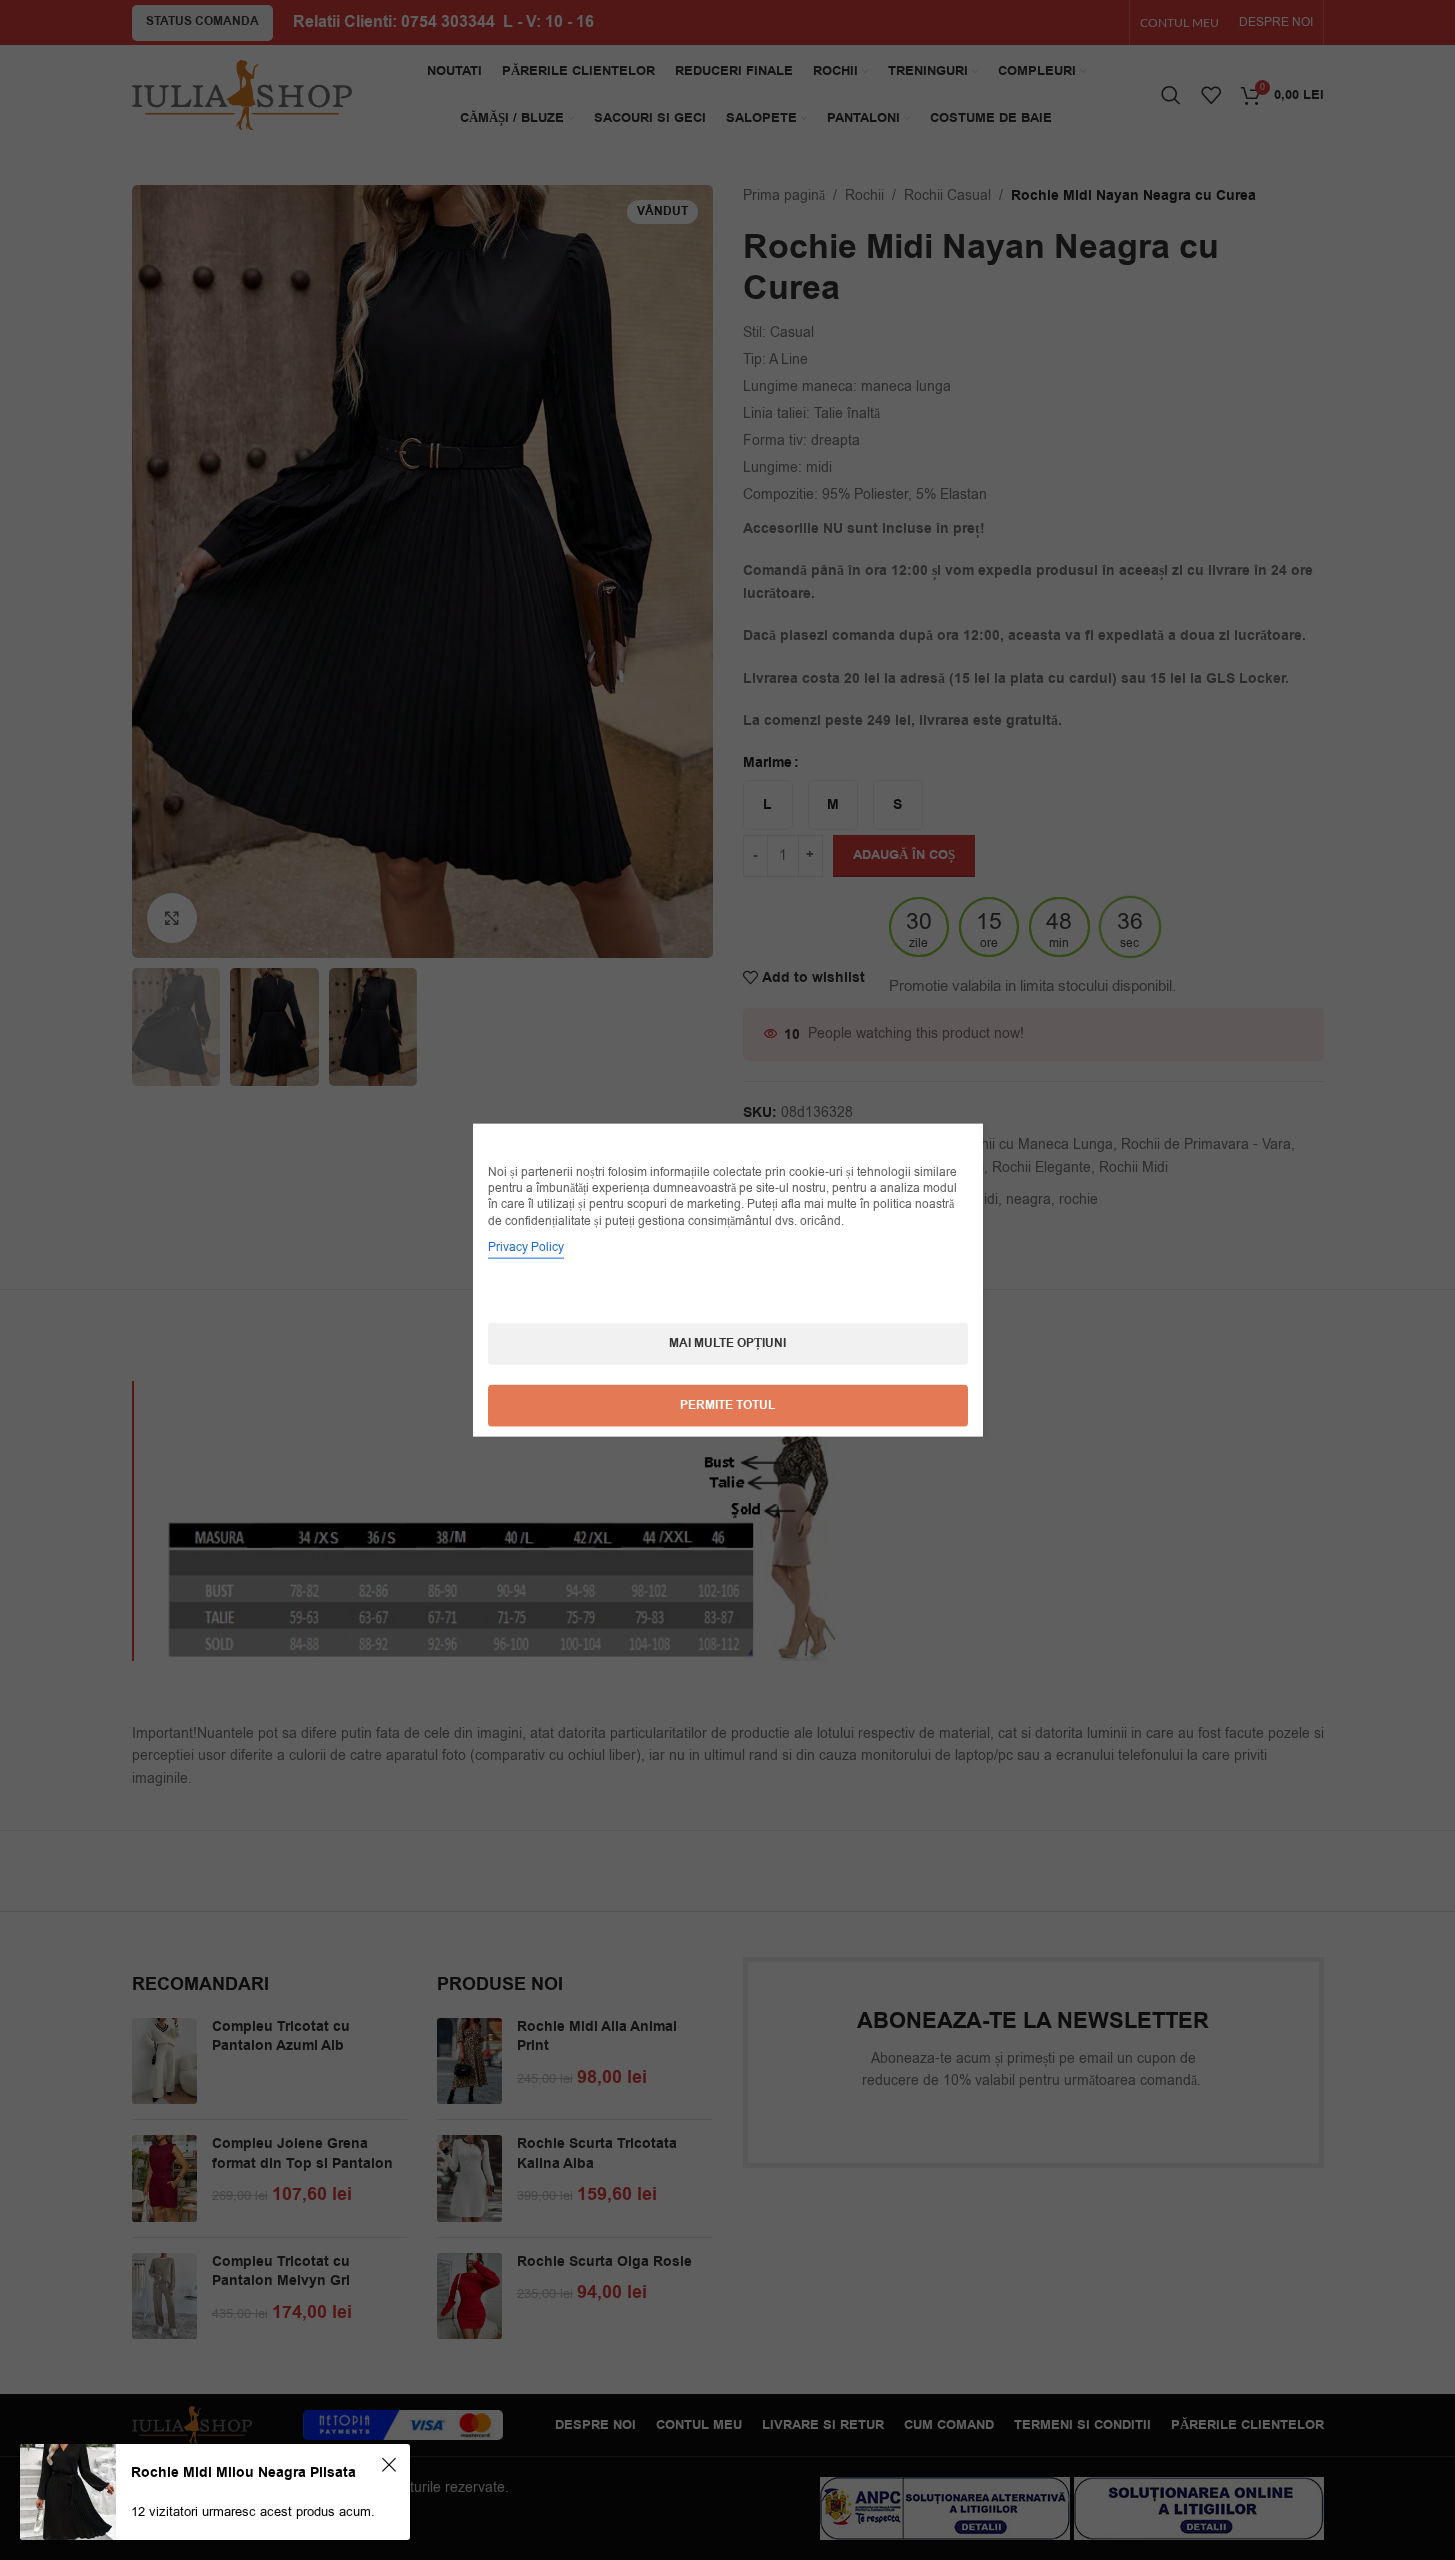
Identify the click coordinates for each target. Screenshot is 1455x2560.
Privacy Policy (526, 1246)
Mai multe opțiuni (727, 1342)
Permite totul (727, 1404)
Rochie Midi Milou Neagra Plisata (243, 2473)
